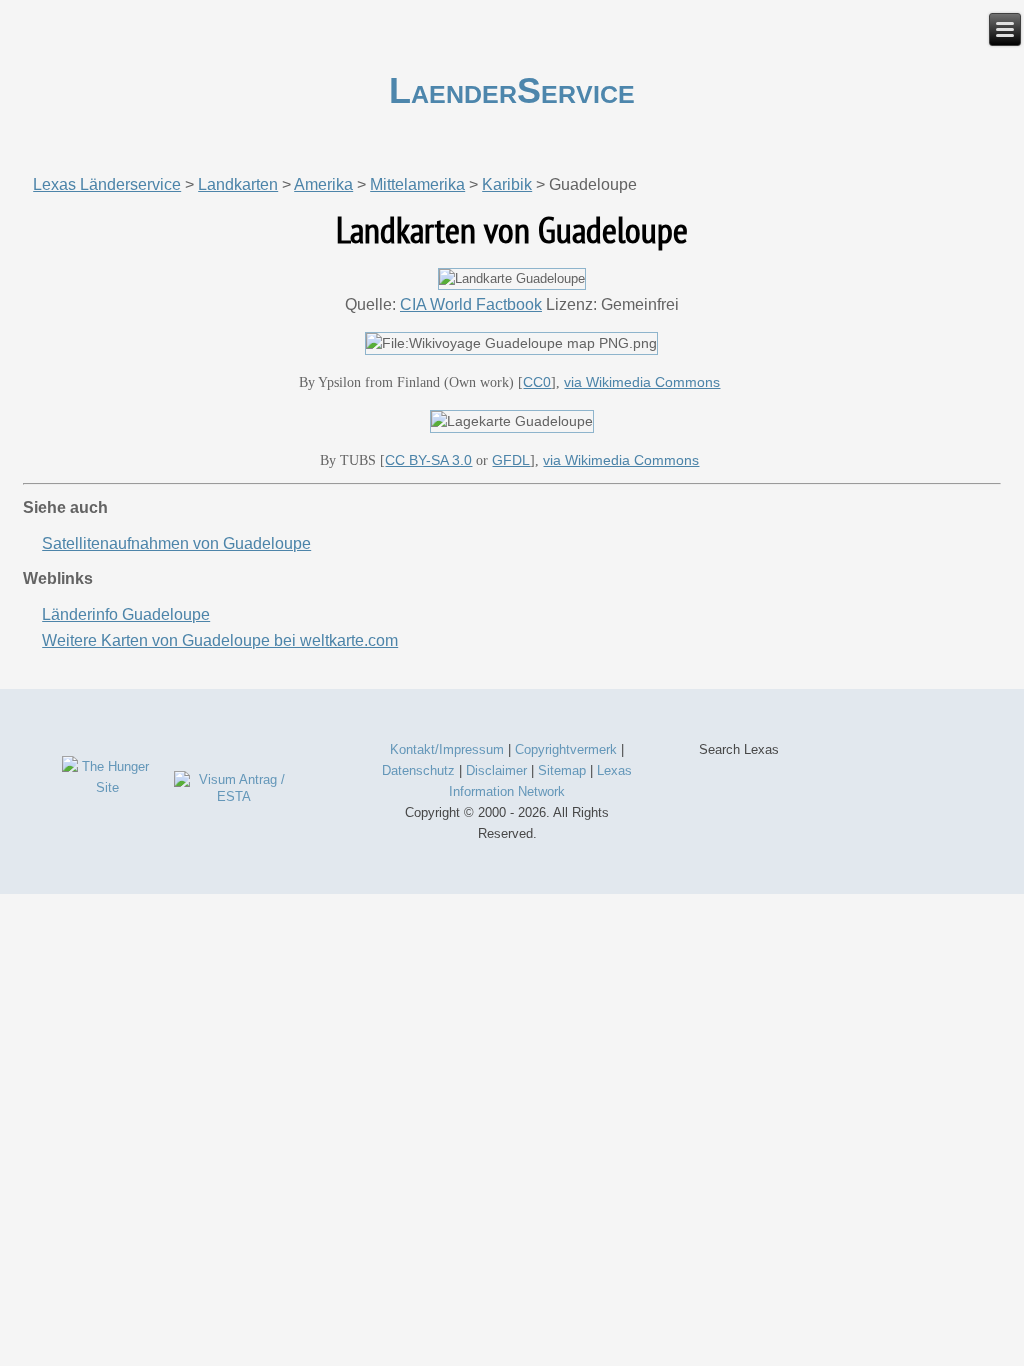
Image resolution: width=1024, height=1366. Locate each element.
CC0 (537, 382)
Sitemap (562, 770)
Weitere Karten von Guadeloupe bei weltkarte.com (220, 640)
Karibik (507, 184)
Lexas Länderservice (107, 184)
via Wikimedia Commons (642, 382)
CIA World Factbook (471, 304)
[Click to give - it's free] (107, 787)
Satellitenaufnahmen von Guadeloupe (176, 543)
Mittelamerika (417, 184)
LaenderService (512, 90)
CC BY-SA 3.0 (428, 460)
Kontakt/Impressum (447, 749)
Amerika (323, 184)
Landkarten (238, 184)
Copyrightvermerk (566, 749)
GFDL (511, 460)
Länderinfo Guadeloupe (126, 614)
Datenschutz (418, 770)
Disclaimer (496, 770)
